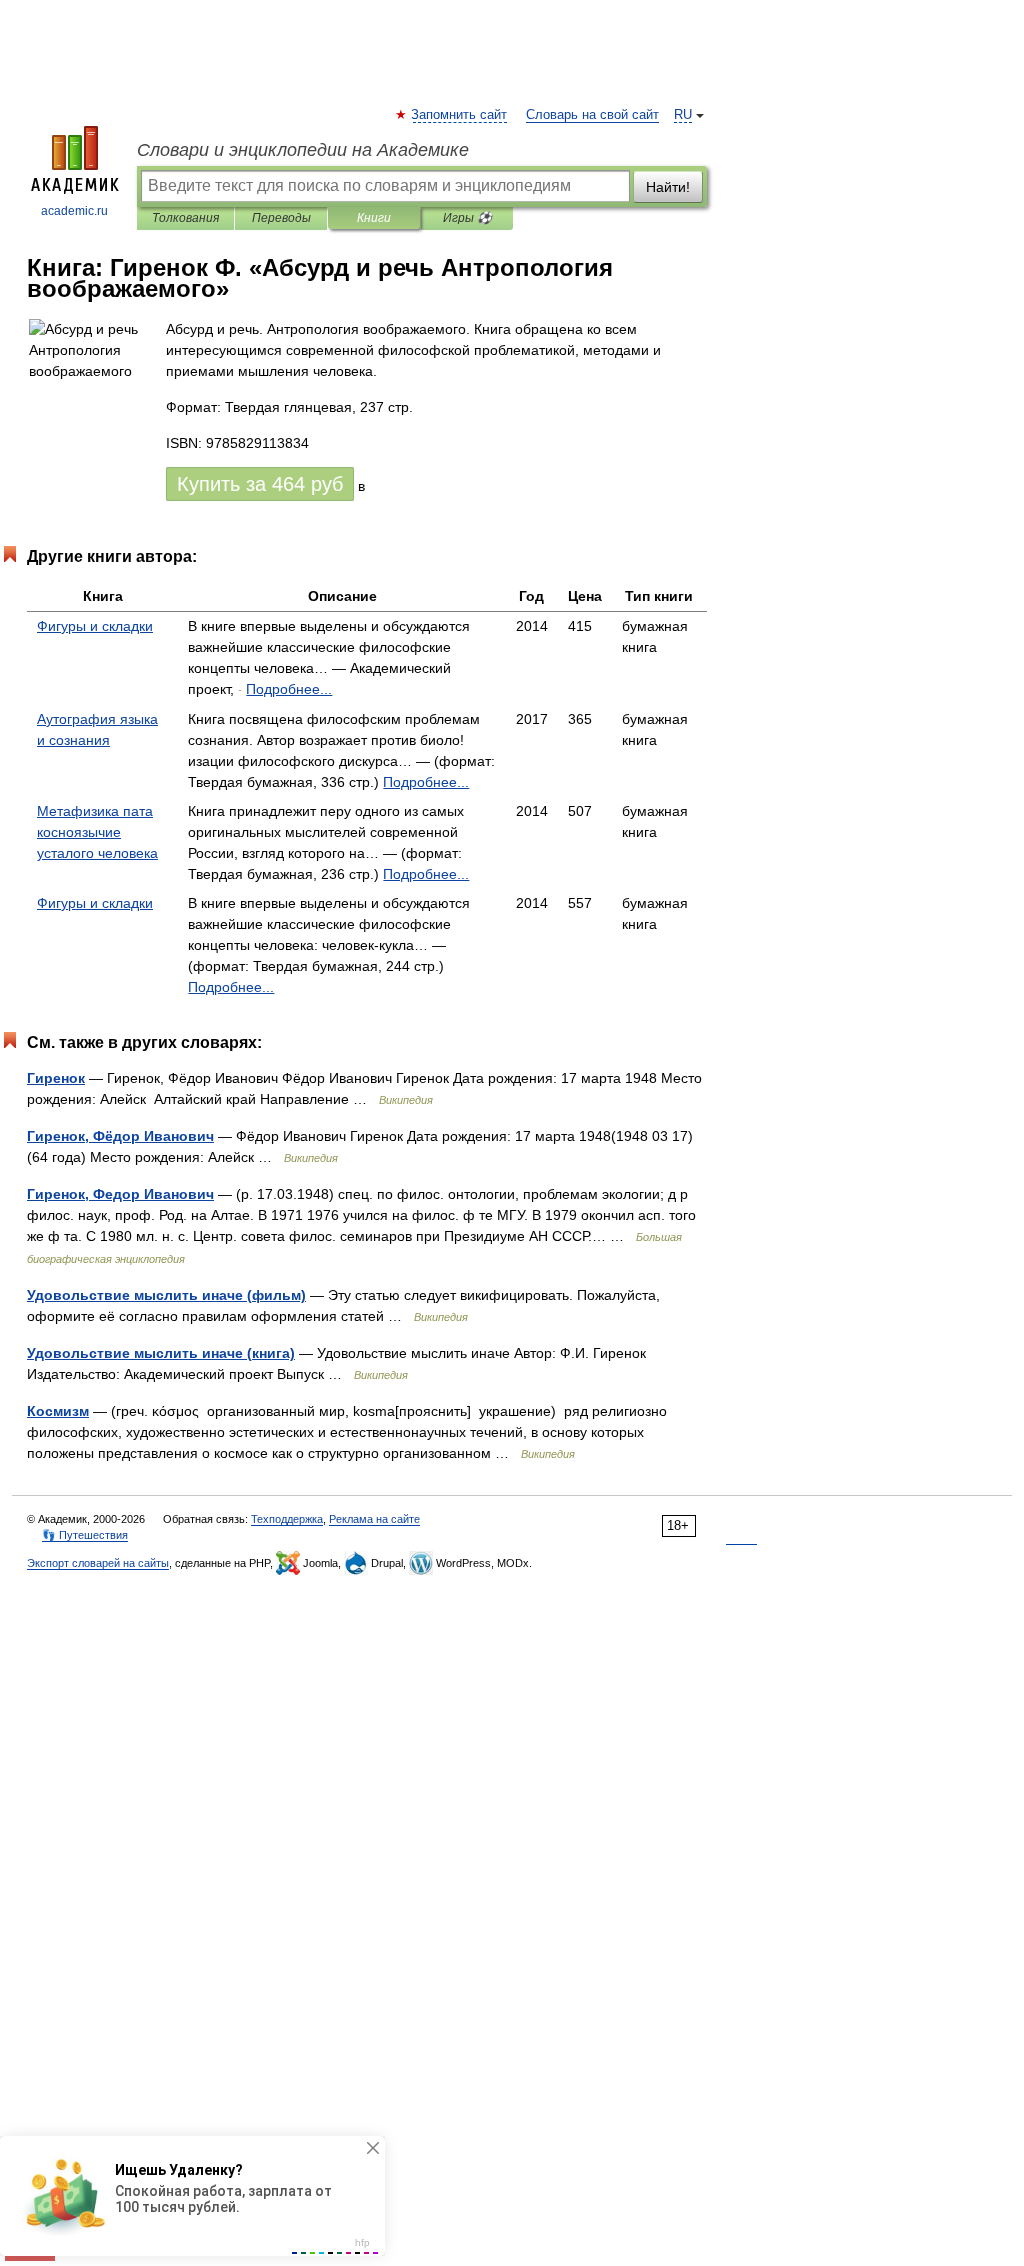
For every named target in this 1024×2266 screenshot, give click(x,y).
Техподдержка (287, 1519)
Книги (374, 218)
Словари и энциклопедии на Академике (303, 150)
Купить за (260, 484)
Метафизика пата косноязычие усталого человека (97, 832)
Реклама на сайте (374, 1519)
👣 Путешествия (85, 1535)
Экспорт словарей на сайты (98, 1563)
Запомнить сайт (460, 115)
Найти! (668, 187)
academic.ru (74, 211)
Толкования (185, 218)
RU (683, 115)
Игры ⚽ (467, 218)
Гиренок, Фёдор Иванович (120, 1136)
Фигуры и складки (95, 626)
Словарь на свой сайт (592, 115)
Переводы (281, 218)
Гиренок (56, 1078)
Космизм (58, 1411)
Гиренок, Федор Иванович (120, 1194)
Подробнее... (289, 689)
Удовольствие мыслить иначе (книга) (161, 1353)
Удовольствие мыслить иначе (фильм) (166, 1295)
